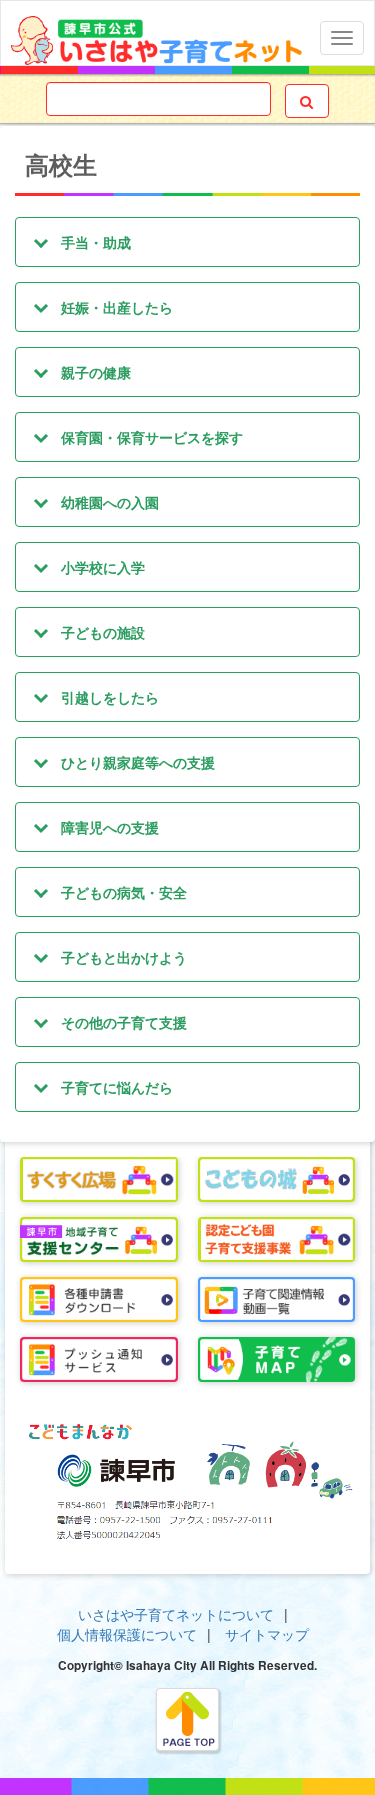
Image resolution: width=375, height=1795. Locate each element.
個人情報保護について (127, 1634)
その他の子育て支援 (124, 1022)
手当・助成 (96, 242)
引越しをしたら (110, 697)
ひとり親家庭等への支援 (138, 762)
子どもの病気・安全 (124, 892)
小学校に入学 (103, 567)
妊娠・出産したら (117, 307)
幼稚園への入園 (110, 502)
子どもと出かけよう (124, 957)
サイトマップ (267, 1634)
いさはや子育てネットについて (176, 1614)
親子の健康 (96, 372)
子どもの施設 (103, 632)
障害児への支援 (110, 827)
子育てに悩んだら (117, 1087)
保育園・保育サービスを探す (152, 437)
